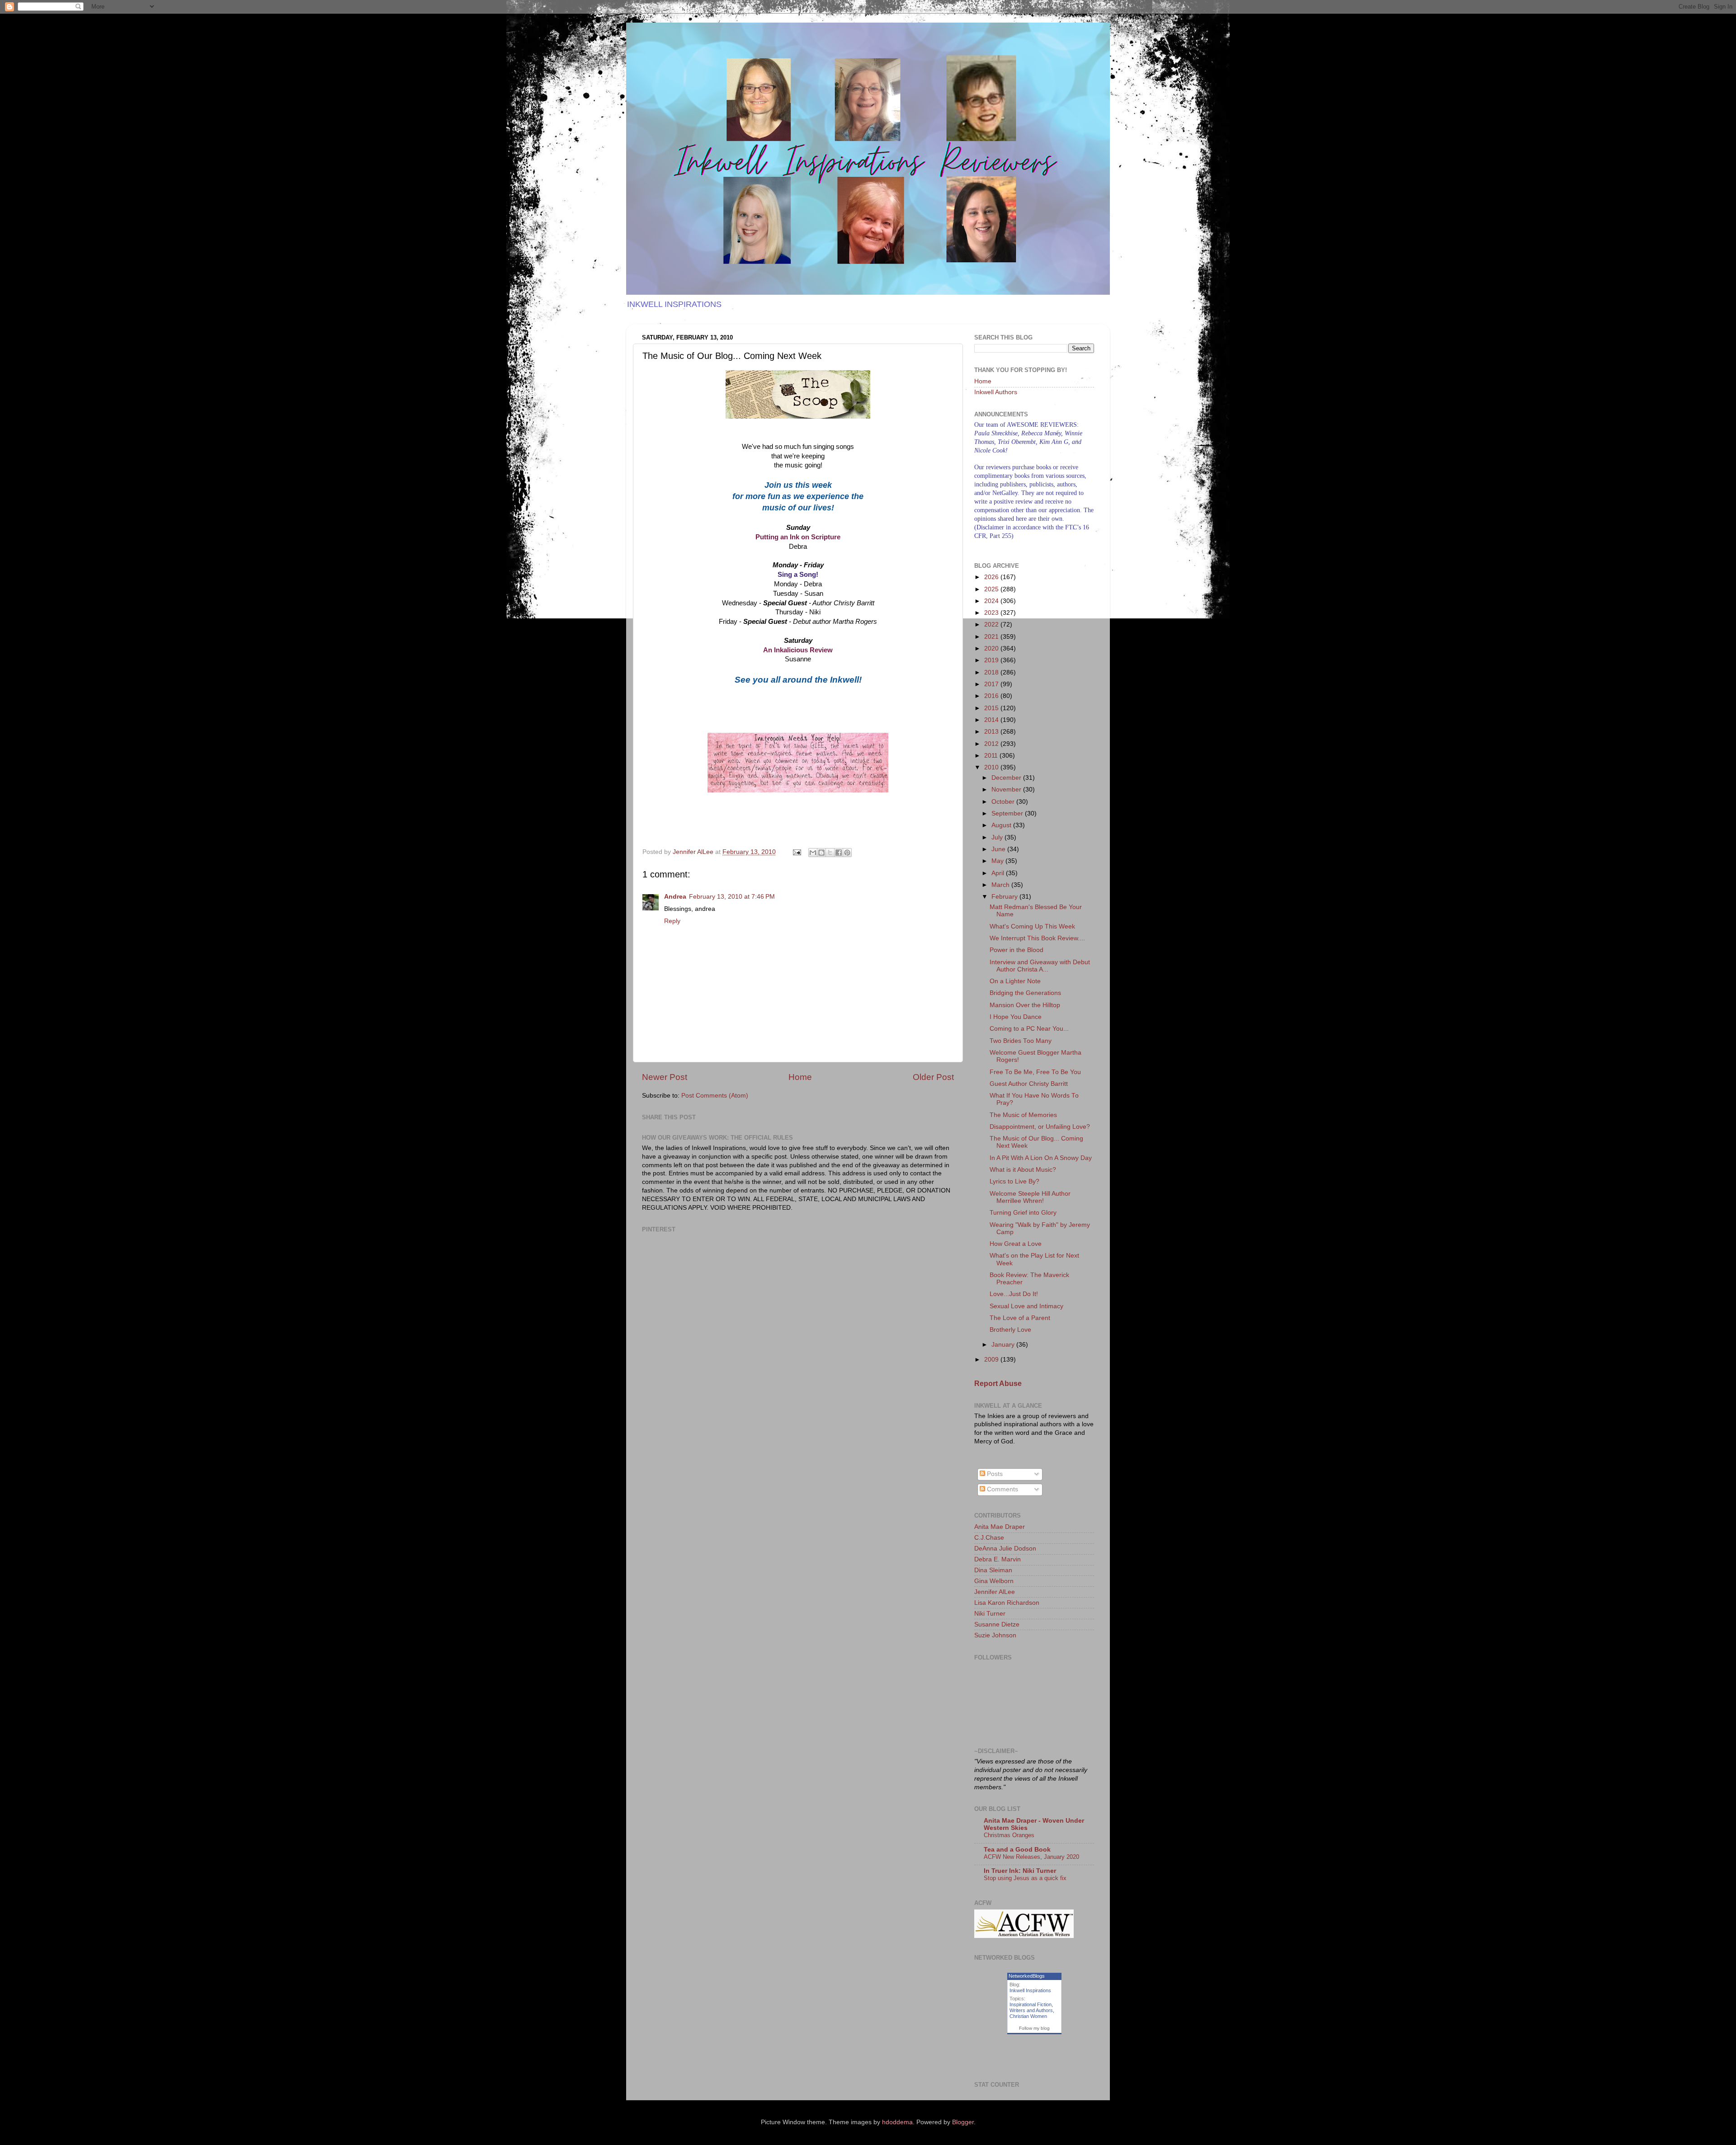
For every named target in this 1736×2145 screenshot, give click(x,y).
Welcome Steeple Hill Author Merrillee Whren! (1030, 1197)
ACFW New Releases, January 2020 (1031, 1857)
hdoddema (897, 2122)
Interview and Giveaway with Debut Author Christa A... (1040, 966)
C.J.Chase (989, 1538)
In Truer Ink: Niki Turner (1020, 1871)
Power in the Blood (1017, 950)
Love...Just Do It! (1014, 1294)
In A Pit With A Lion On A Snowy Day (1041, 1158)
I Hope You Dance (1016, 1017)
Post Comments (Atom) (715, 1096)
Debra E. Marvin (998, 1559)
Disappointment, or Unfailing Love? (1040, 1127)
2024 (992, 601)
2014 (992, 720)
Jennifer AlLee (995, 1592)
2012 (992, 744)
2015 (992, 708)
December (1007, 778)
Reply (672, 921)
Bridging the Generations (1025, 993)
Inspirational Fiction (1031, 2004)
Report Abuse (998, 1384)
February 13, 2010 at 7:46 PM (732, 897)
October (1004, 802)
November (1007, 790)
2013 (992, 732)
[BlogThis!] (821, 853)
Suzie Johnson (995, 1635)
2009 (992, 1360)
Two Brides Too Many (1021, 1041)
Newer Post (665, 1077)
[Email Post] (796, 852)
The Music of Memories (1023, 1115)
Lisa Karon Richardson (1007, 1603)
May (998, 861)
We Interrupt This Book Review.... (1037, 938)
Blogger (963, 2122)
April (999, 873)
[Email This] (813, 853)
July (998, 837)
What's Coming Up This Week (1032, 926)
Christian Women (1028, 2016)
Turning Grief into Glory (1023, 1213)
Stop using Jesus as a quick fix (1025, 1878)
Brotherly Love (1010, 1330)
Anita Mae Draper (1000, 1527)
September (1008, 813)
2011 (992, 756)
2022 (992, 625)
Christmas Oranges (1009, 1835)
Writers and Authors (1031, 2010)
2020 (992, 648)
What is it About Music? (1023, 1170)
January (1004, 1345)
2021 (992, 637)
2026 (992, 577)
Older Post (933, 1077)
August (1002, 825)
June (999, 849)
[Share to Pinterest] (847, 853)
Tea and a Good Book (1017, 1850)
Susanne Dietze (997, 1624)
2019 (992, 660)
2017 (992, 684)
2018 (992, 672)
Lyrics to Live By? (1014, 1181)
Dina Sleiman (993, 1570)
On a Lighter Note (1015, 981)
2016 (992, 696)
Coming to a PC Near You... (1029, 1029)
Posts (994, 1474)
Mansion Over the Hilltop (1025, 1005)
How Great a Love (1016, 1244)
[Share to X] (830, 853)
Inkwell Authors (996, 392)
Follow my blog (1034, 2028)
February (1005, 897)
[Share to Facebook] (839, 853)
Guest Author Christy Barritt (1029, 1084)
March (1001, 885)
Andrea (675, 897)
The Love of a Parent (1020, 1318)
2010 (992, 767)
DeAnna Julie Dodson (1005, 1549)
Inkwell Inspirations (1030, 1990)
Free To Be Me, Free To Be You (1035, 1072)
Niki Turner (990, 1614)
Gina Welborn (994, 1581)
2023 (992, 613)
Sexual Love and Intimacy (1026, 1306)
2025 (992, 589)
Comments (1002, 1489)
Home (800, 1077)
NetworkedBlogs (1027, 1976)
